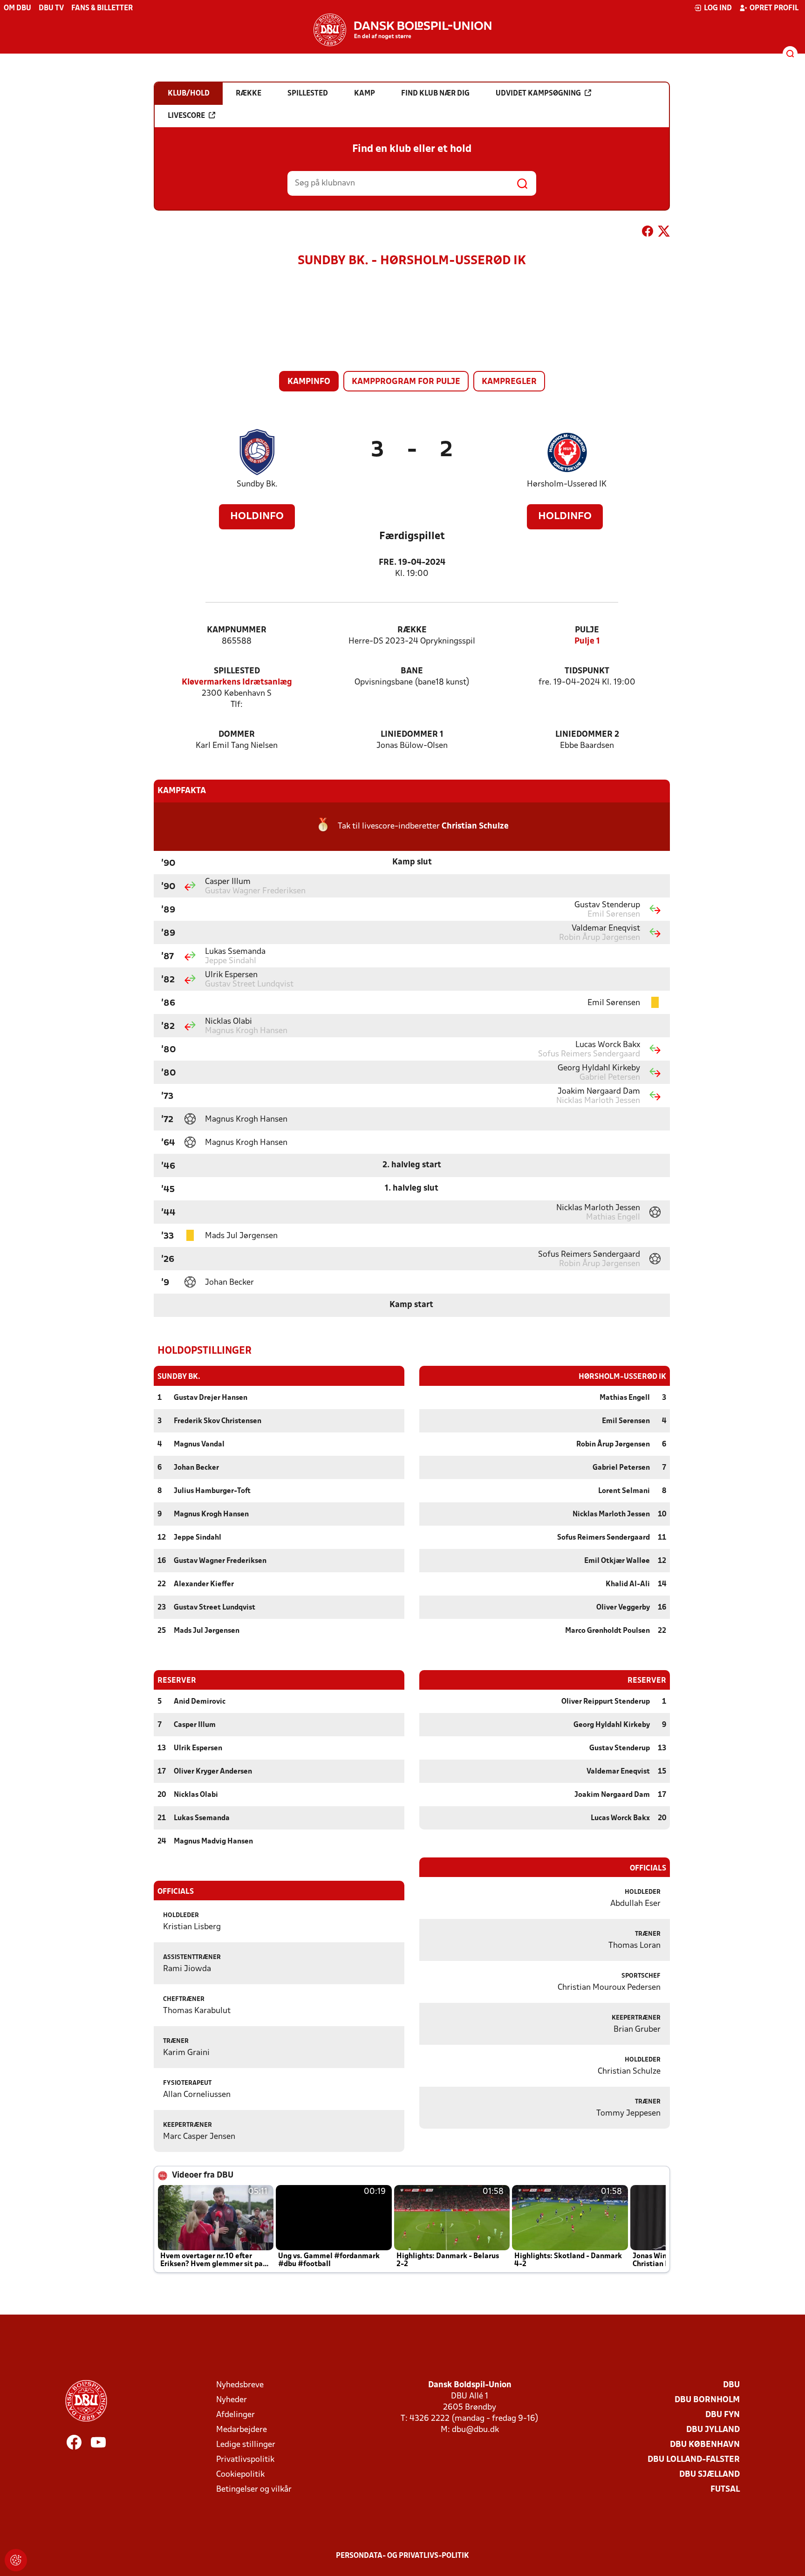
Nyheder (232, 2400)
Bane (412, 671)
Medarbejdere (242, 2430)
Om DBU (17, 8)
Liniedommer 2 (587, 735)
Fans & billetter (102, 8)
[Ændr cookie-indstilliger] (16, 2560)
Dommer (237, 735)
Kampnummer (237, 630)
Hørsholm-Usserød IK (567, 484)
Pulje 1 (587, 641)
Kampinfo (309, 382)
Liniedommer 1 (412, 735)
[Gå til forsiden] (402, 30)
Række (412, 630)
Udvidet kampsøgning (538, 94)
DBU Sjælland (709, 2475)
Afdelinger (235, 2415)
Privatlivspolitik (245, 2460)
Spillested (237, 671)
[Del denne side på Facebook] (648, 233)
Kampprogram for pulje (406, 382)
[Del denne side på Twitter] (664, 233)
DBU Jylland (713, 2430)
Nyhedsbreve (240, 2385)
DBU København (705, 2445)
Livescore (186, 116)
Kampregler (509, 382)
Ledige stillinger (246, 2445)
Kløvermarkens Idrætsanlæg (237, 682)
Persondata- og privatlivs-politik (402, 2556)
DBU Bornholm (707, 2400)
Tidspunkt (587, 671)
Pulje (587, 630)
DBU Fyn (723, 2415)
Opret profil (774, 8)
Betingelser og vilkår (254, 2490)
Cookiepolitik (240, 2475)
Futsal (725, 2490)
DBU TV (51, 8)
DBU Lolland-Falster (694, 2460)
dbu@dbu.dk (475, 2430)
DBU (731, 2385)
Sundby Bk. (257, 484)
